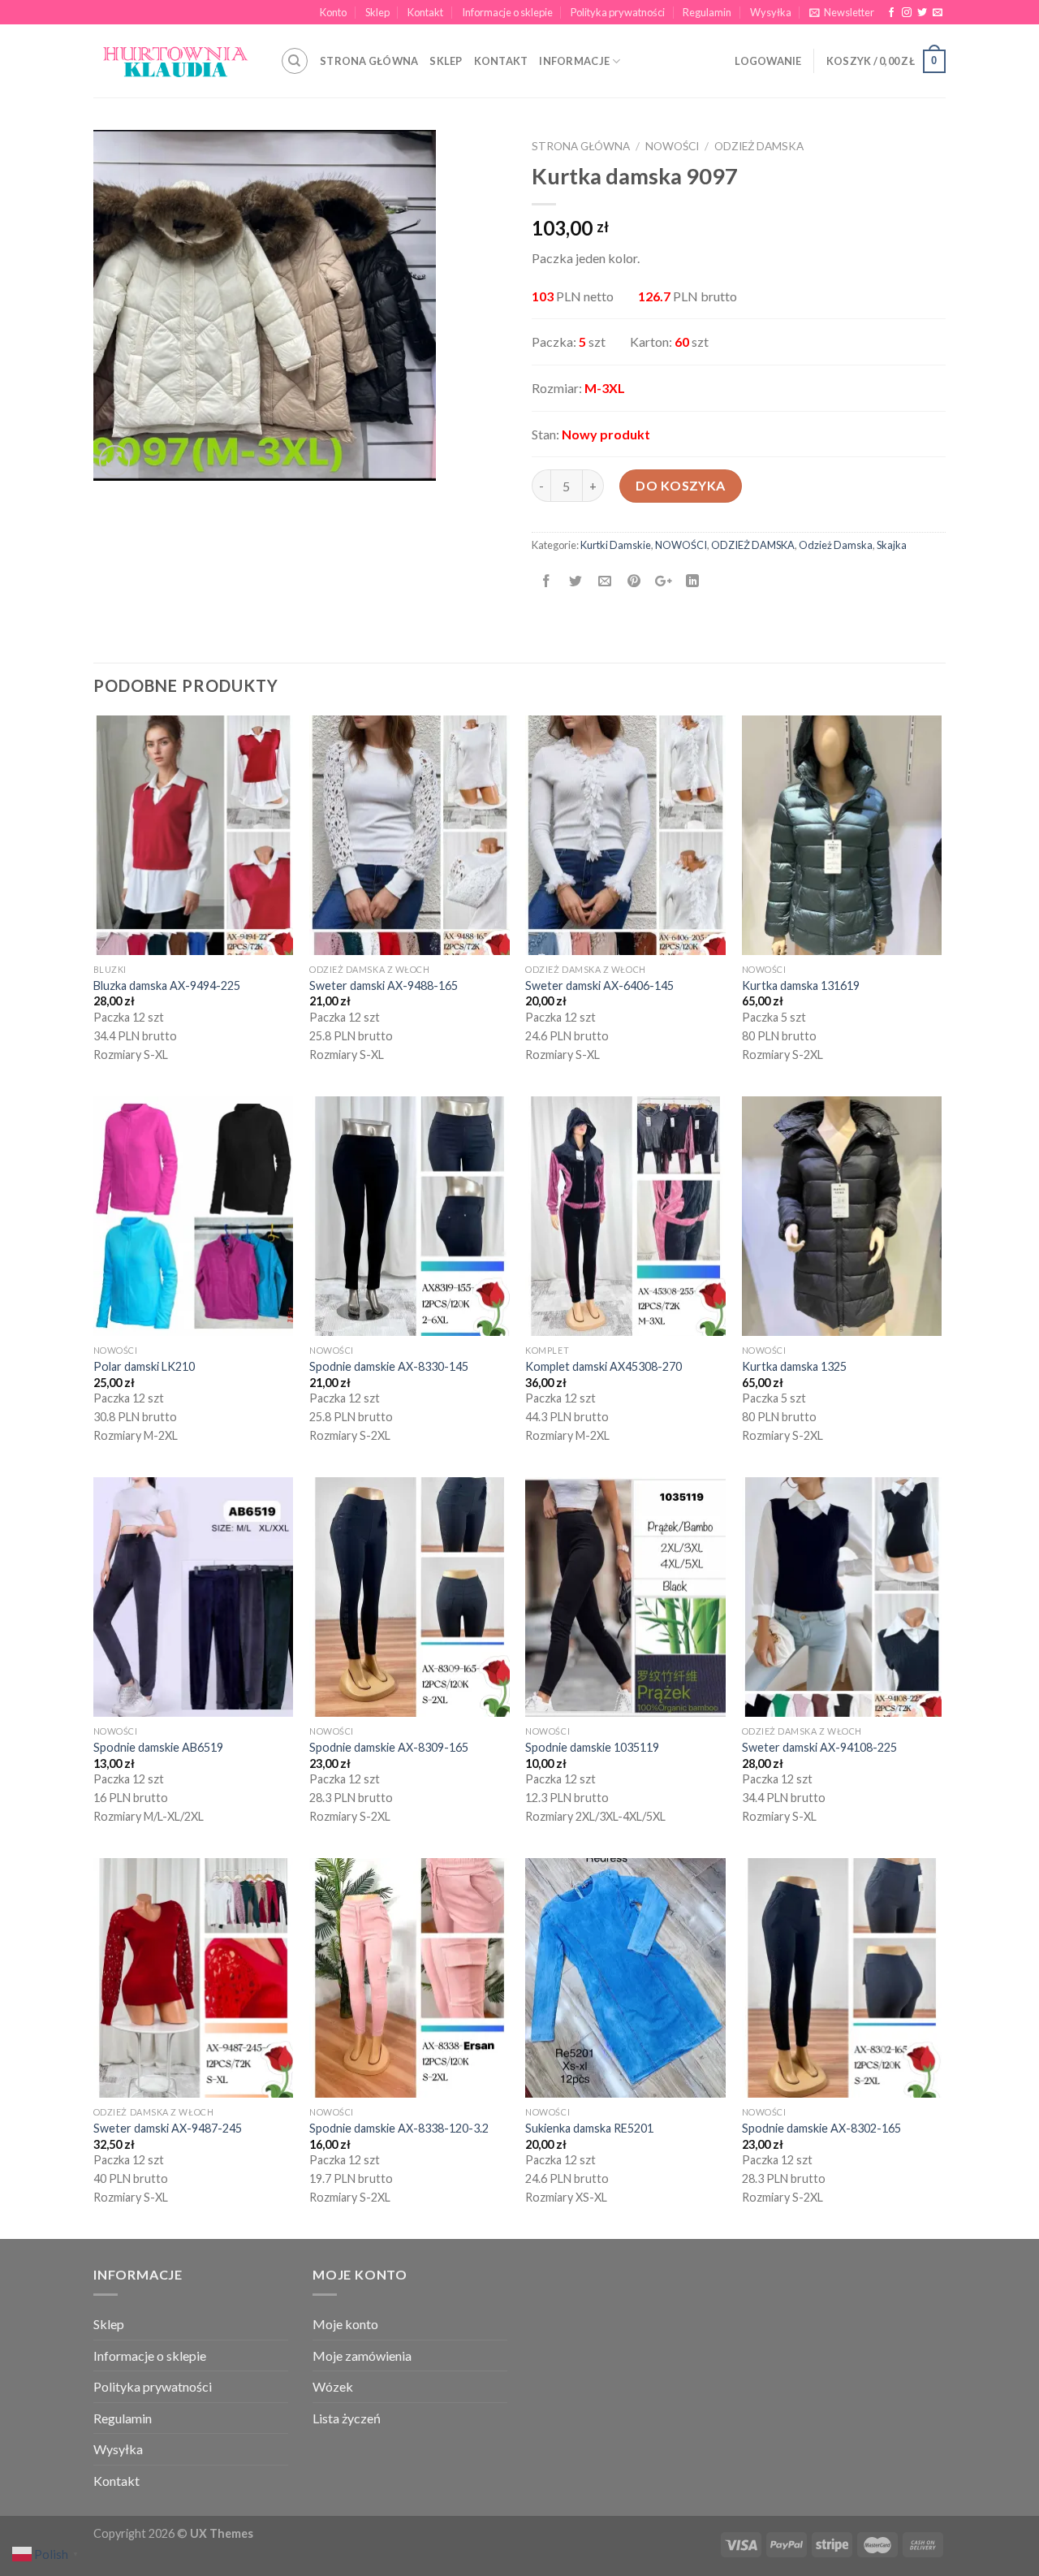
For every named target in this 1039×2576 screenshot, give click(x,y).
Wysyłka (771, 12)
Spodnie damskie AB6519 (158, 1747)
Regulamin (707, 12)
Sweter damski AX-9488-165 (384, 985)
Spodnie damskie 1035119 (592, 1747)
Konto (333, 12)
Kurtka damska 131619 (801, 985)
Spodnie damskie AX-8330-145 (389, 1366)
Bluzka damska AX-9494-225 (167, 985)
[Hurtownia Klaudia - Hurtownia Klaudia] (175, 61)
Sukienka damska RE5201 (589, 2128)
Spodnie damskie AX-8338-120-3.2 (399, 2128)
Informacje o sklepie (507, 12)
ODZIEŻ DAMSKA (753, 545)
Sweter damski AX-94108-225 (819, 1747)
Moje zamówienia (362, 2356)
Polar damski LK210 (144, 1366)
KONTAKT (501, 61)
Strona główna (581, 146)
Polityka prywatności (618, 12)
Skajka (892, 545)
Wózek (333, 2386)
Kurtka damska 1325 (794, 1366)
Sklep (377, 12)
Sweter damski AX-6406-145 (599, 985)
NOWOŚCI (672, 146)
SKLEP (446, 61)
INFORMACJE (574, 61)
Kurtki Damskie (616, 545)
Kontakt (425, 12)
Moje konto (345, 2324)
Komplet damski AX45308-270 (604, 1366)
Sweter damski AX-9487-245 (168, 2128)
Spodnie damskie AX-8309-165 (389, 1747)
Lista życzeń (347, 2418)
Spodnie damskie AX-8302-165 (821, 2128)
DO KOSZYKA (681, 485)
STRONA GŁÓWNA (369, 61)
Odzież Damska (759, 146)
